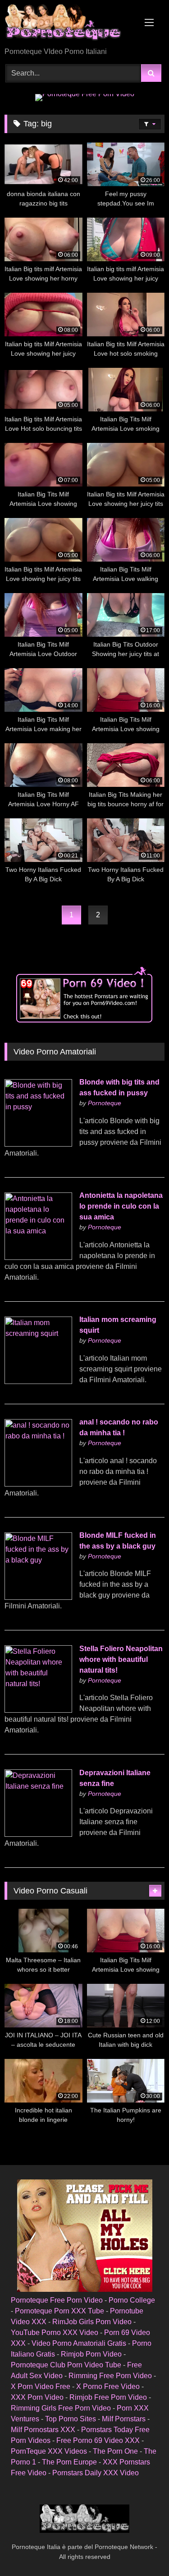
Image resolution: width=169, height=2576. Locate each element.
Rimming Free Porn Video (110, 2376)
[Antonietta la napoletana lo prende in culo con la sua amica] (38, 1257)
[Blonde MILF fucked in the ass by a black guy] (38, 1597)
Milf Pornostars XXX (43, 2430)
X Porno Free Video (108, 2386)
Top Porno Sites (71, 2419)
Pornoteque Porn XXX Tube (59, 2311)
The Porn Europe (69, 2462)
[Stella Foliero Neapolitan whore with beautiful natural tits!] (38, 1710)
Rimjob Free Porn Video (108, 2397)
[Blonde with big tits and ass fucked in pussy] (38, 1144)
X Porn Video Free (41, 2386)
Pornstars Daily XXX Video (96, 2473)
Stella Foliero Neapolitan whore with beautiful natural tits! (121, 1659)
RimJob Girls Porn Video (92, 2322)
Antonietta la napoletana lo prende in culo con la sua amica (121, 1206)
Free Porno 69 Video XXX (98, 2440)
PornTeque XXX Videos (49, 2451)
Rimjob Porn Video (91, 2354)
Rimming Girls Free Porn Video (61, 2408)
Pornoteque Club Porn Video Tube (66, 2365)
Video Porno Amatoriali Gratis (79, 2343)
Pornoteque (105, 1103)
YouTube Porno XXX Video (55, 2333)
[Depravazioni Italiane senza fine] (38, 1834)
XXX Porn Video (37, 2397)
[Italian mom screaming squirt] (38, 1382)
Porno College (132, 2300)
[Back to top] (141, 2549)
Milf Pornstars (124, 2419)
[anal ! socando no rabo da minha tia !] (38, 1484)
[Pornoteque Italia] (69, 24)
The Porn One (115, 2451)
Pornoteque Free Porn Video (57, 2300)
